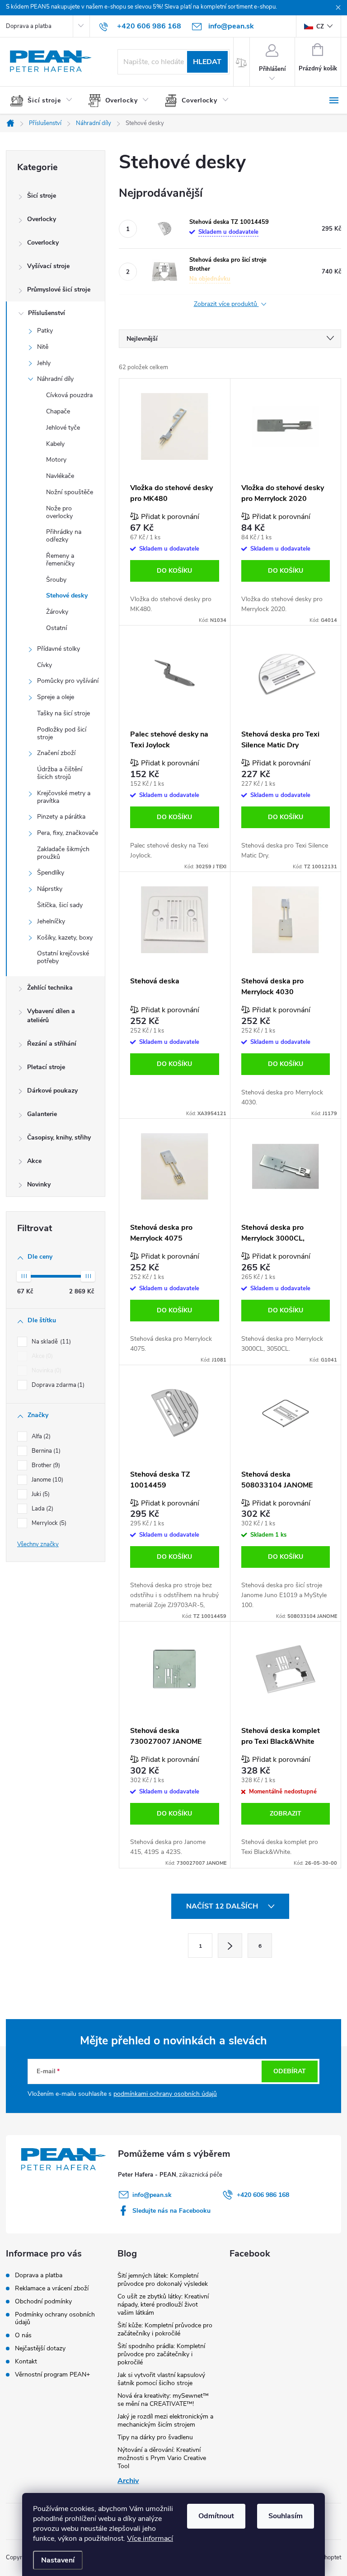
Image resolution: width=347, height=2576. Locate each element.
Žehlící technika (50, 988)
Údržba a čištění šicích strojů (60, 773)
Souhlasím (286, 2516)
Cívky (45, 665)
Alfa (40, 1436)
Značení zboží (56, 753)
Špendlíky (51, 873)
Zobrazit (286, 1814)
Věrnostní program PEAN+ (52, 2374)
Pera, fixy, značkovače (68, 833)
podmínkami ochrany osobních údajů (165, 2094)
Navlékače (60, 476)
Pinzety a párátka (61, 817)
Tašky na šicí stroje (63, 713)
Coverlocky (43, 243)
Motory (56, 460)
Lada (42, 1509)
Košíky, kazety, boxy (65, 938)
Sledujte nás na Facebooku (171, 2211)
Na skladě (50, 1342)
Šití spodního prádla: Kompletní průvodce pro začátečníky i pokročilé (161, 2354)
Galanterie (42, 1114)
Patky (45, 331)
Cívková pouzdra (69, 395)
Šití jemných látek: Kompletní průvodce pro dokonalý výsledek (163, 2280)
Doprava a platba (29, 26)
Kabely (55, 444)
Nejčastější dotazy (40, 2348)
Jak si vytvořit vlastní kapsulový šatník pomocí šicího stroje (161, 2379)
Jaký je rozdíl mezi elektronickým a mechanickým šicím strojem (165, 2421)
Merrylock (48, 1523)
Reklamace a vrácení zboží (52, 2288)
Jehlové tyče (63, 428)
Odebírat (290, 2071)
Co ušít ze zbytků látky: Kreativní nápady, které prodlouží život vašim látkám (163, 2305)
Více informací (150, 2539)
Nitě (43, 347)
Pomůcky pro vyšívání (68, 681)
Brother (45, 1465)
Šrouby (56, 580)
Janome (47, 1480)
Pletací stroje (46, 1067)
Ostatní (56, 628)
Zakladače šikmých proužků (63, 853)
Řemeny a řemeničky (60, 560)
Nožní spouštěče (70, 492)
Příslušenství (47, 313)
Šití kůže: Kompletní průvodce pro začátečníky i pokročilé (165, 2329)
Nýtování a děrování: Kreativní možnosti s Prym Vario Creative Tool (162, 2458)
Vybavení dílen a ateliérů (51, 1016)
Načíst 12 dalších (223, 1906)
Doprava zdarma (57, 1385)
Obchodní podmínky (43, 2301)
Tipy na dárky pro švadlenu (155, 2437)
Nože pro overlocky (59, 512)
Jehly (44, 363)
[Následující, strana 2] (230, 1946)
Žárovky (57, 612)
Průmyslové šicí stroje (59, 290)
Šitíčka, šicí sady (60, 905)
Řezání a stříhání (52, 1044)
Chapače (58, 411)
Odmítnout (216, 2516)
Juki (40, 1494)
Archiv (128, 2481)
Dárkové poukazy (52, 1091)
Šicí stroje (42, 196)
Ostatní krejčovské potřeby (63, 957)
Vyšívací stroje (48, 266)
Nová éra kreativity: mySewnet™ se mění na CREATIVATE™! (163, 2400)
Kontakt (26, 2361)
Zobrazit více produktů (226, 304)
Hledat (207, 62)
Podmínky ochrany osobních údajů (55, 2318)
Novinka (46, 1371)
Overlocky (42, 219)
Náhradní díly (55, 379)
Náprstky (50, 889)
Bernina (45, 1451)
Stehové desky (67, 595)
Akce (34, 1161)
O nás (23, 2335)
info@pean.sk (152, 2195)
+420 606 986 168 (263, 2195)
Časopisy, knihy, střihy (59, 1137)
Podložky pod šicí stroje (62, 733)
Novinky (39, 1184)
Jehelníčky (51, 921)
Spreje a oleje (56, 697)
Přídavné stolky (59, 649)
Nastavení (58, 2560)
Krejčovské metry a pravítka (64, 797)
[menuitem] (45, 101)
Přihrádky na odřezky (64, 536)
